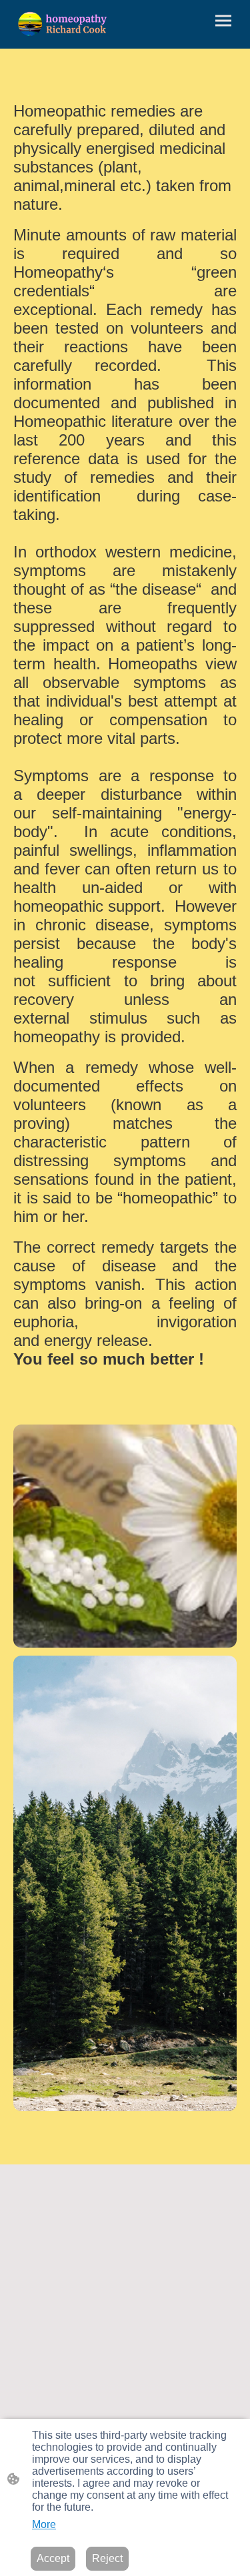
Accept (53, 2558)
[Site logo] (63, 24)
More (44, 2524)
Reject (107, 2558)
